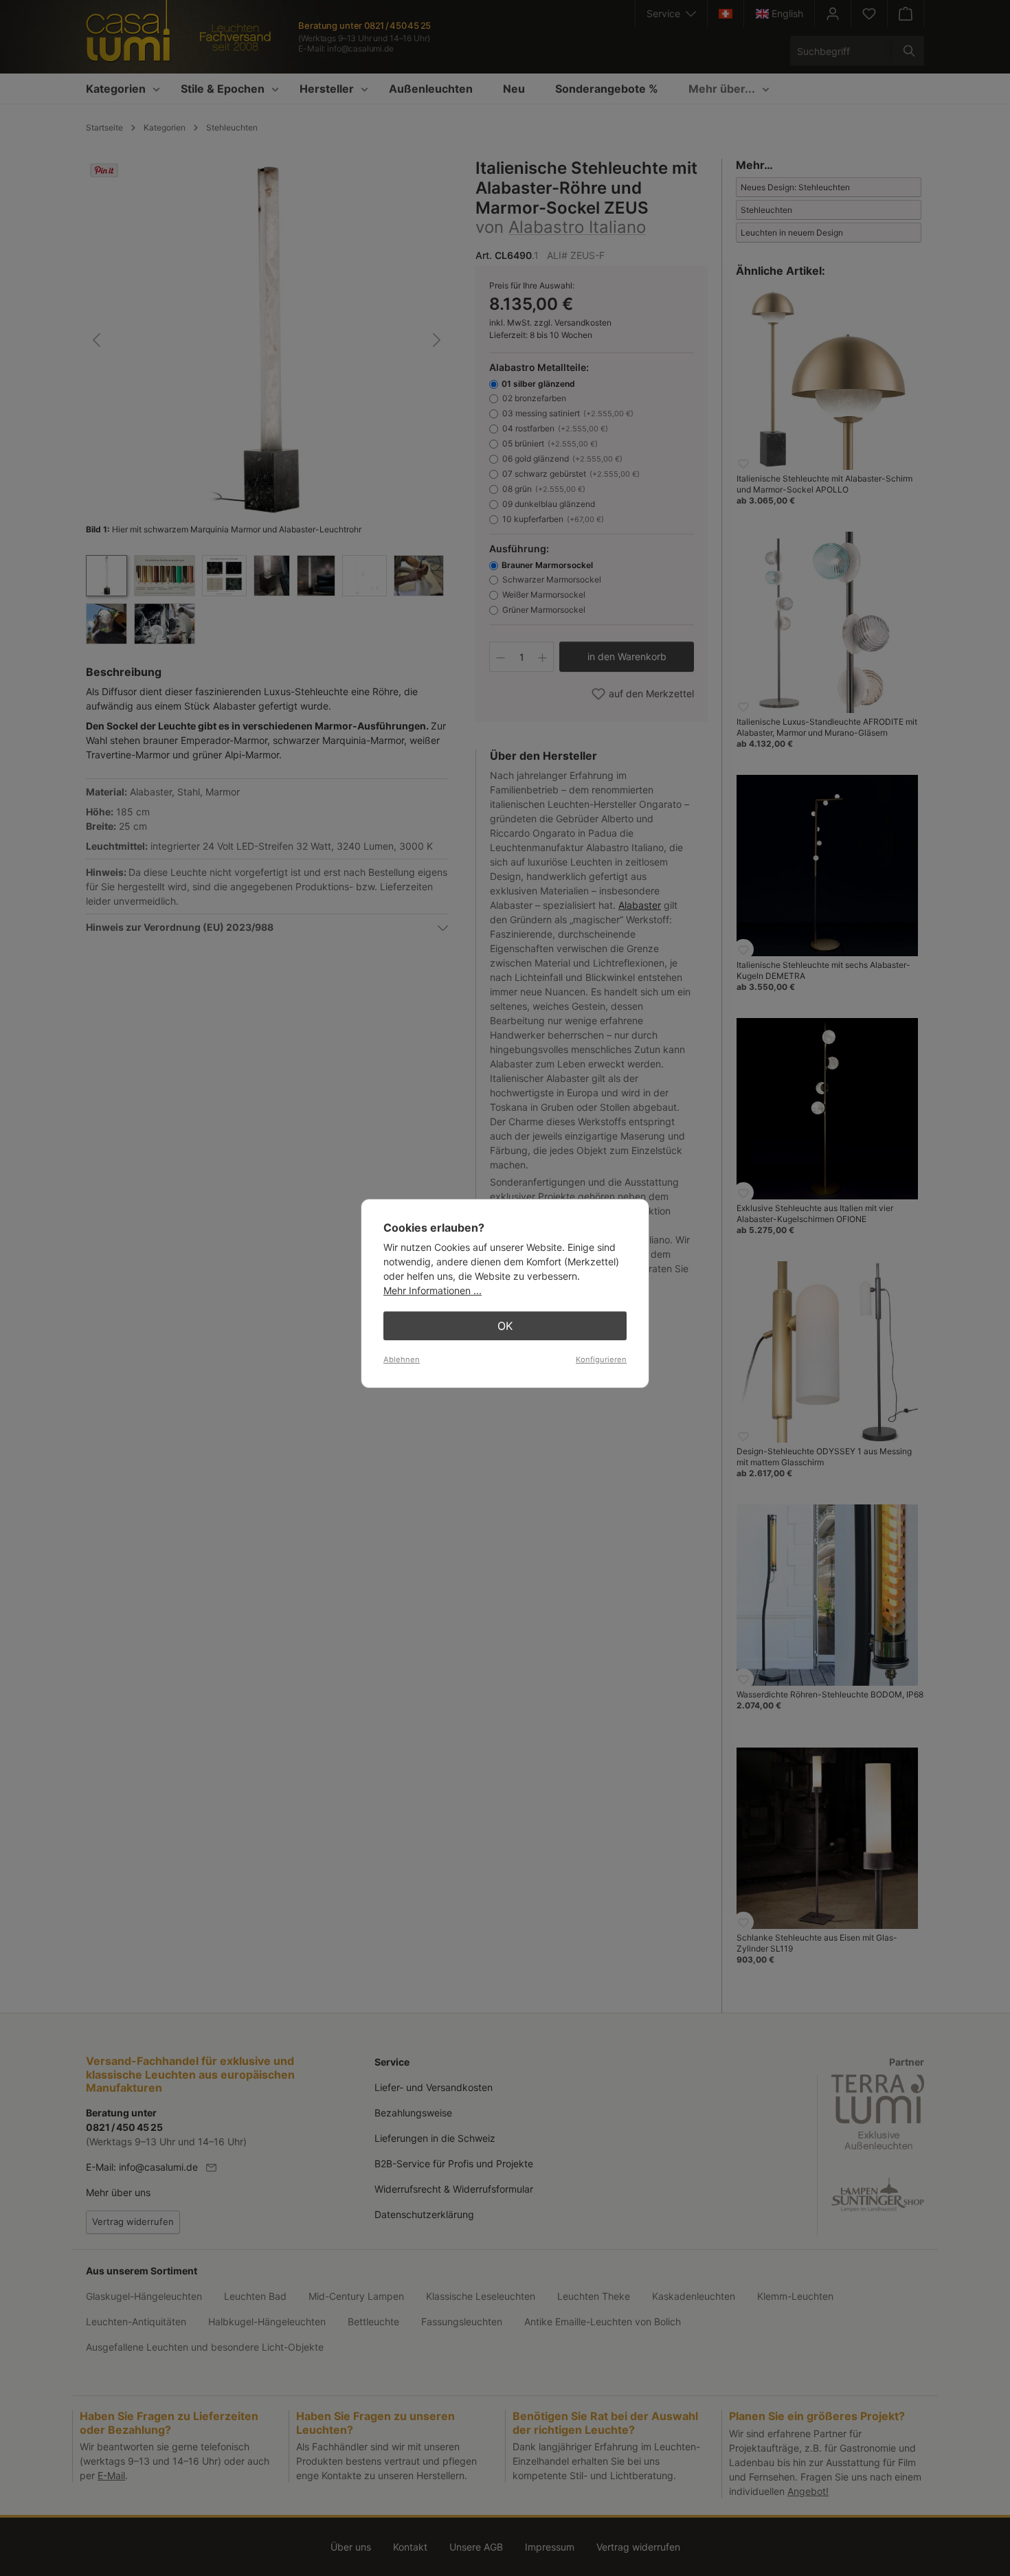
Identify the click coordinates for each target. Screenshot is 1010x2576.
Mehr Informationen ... (433, 1290)
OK (505, 1326)
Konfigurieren (601, 1359)
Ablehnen (402, 1359)
